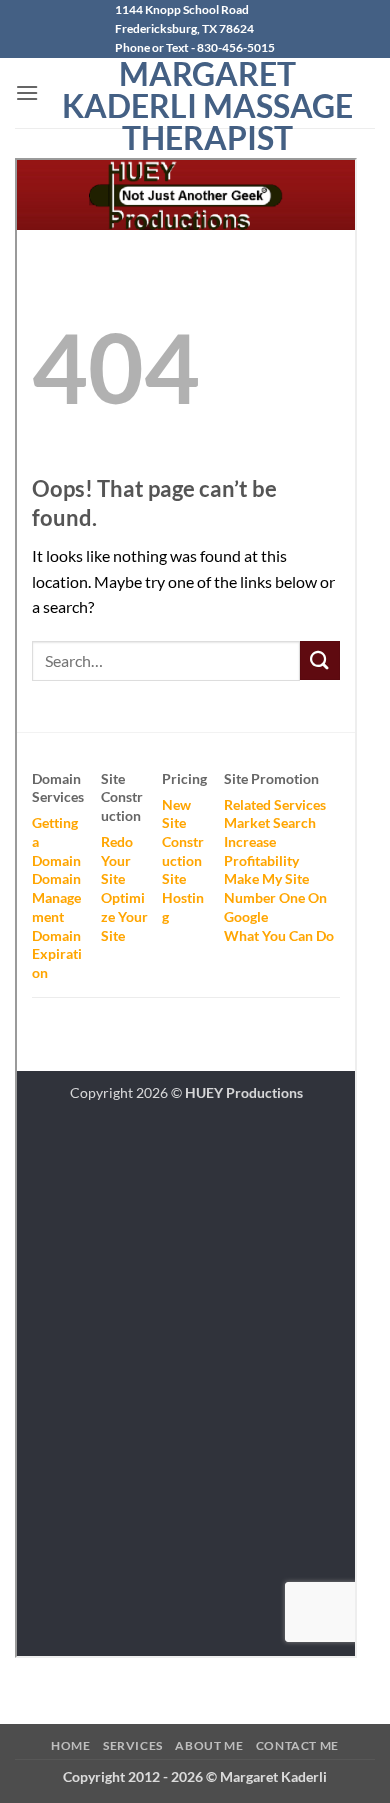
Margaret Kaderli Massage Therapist (207, 106)
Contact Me (297, 1745)
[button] (27, 92)
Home (70, 1745)
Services (133, 1745)
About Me (209, 1745)
